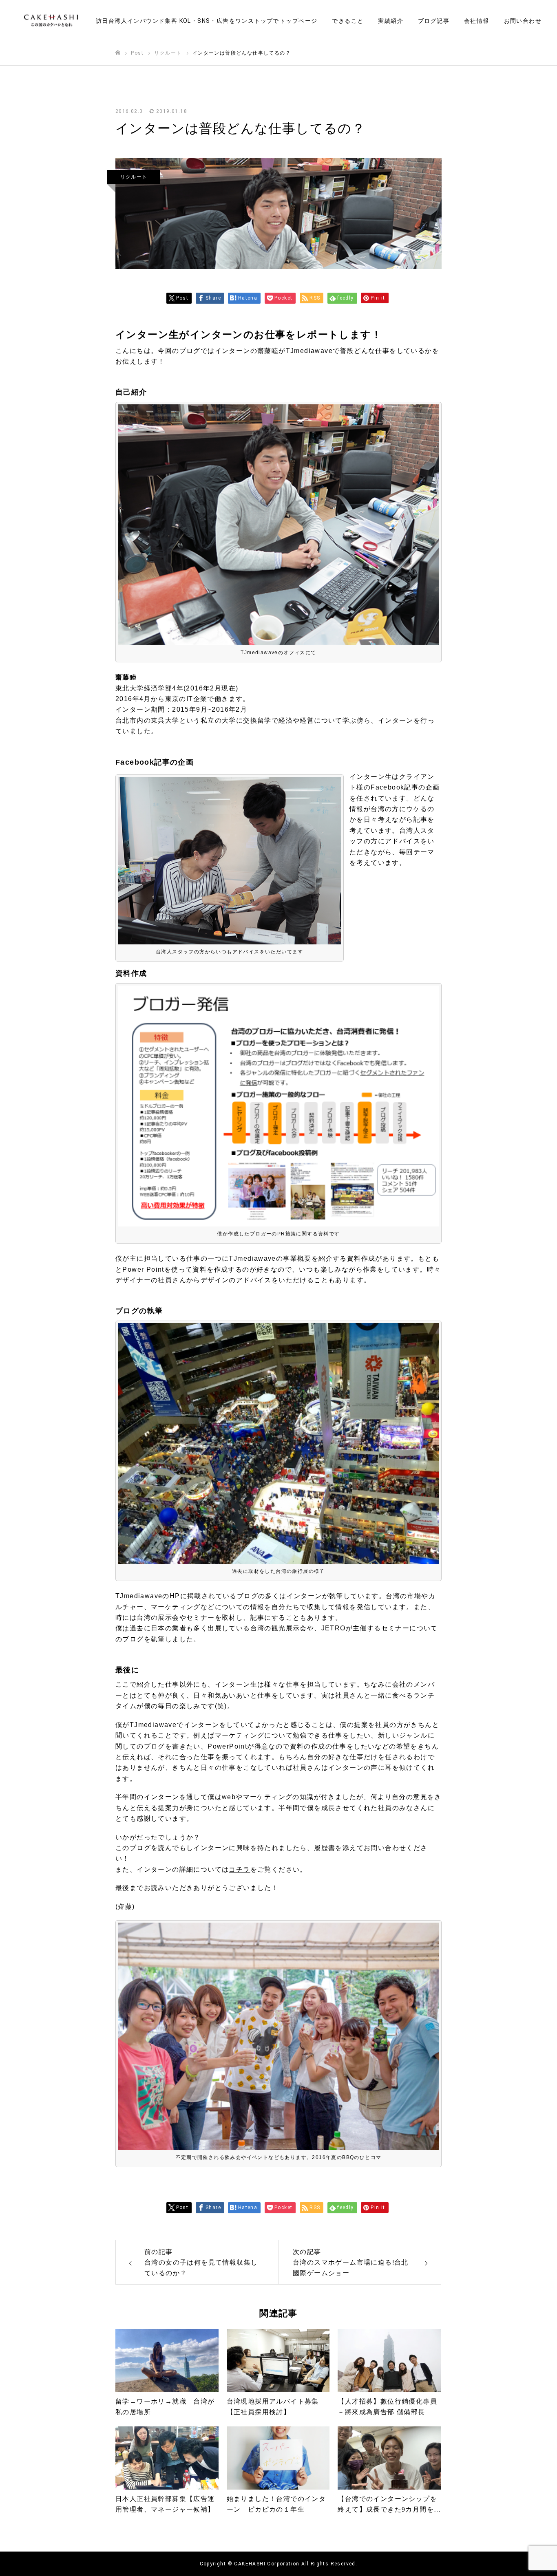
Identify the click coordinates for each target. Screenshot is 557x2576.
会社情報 (477, 21)
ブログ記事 (434, 21)
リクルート (134, 177)
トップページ (298, 21)
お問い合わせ (523, 21)
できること (348, 21)
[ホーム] (118, 53)
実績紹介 (391, 21)
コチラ (239, 1869)
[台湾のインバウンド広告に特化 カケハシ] (51, 21)
